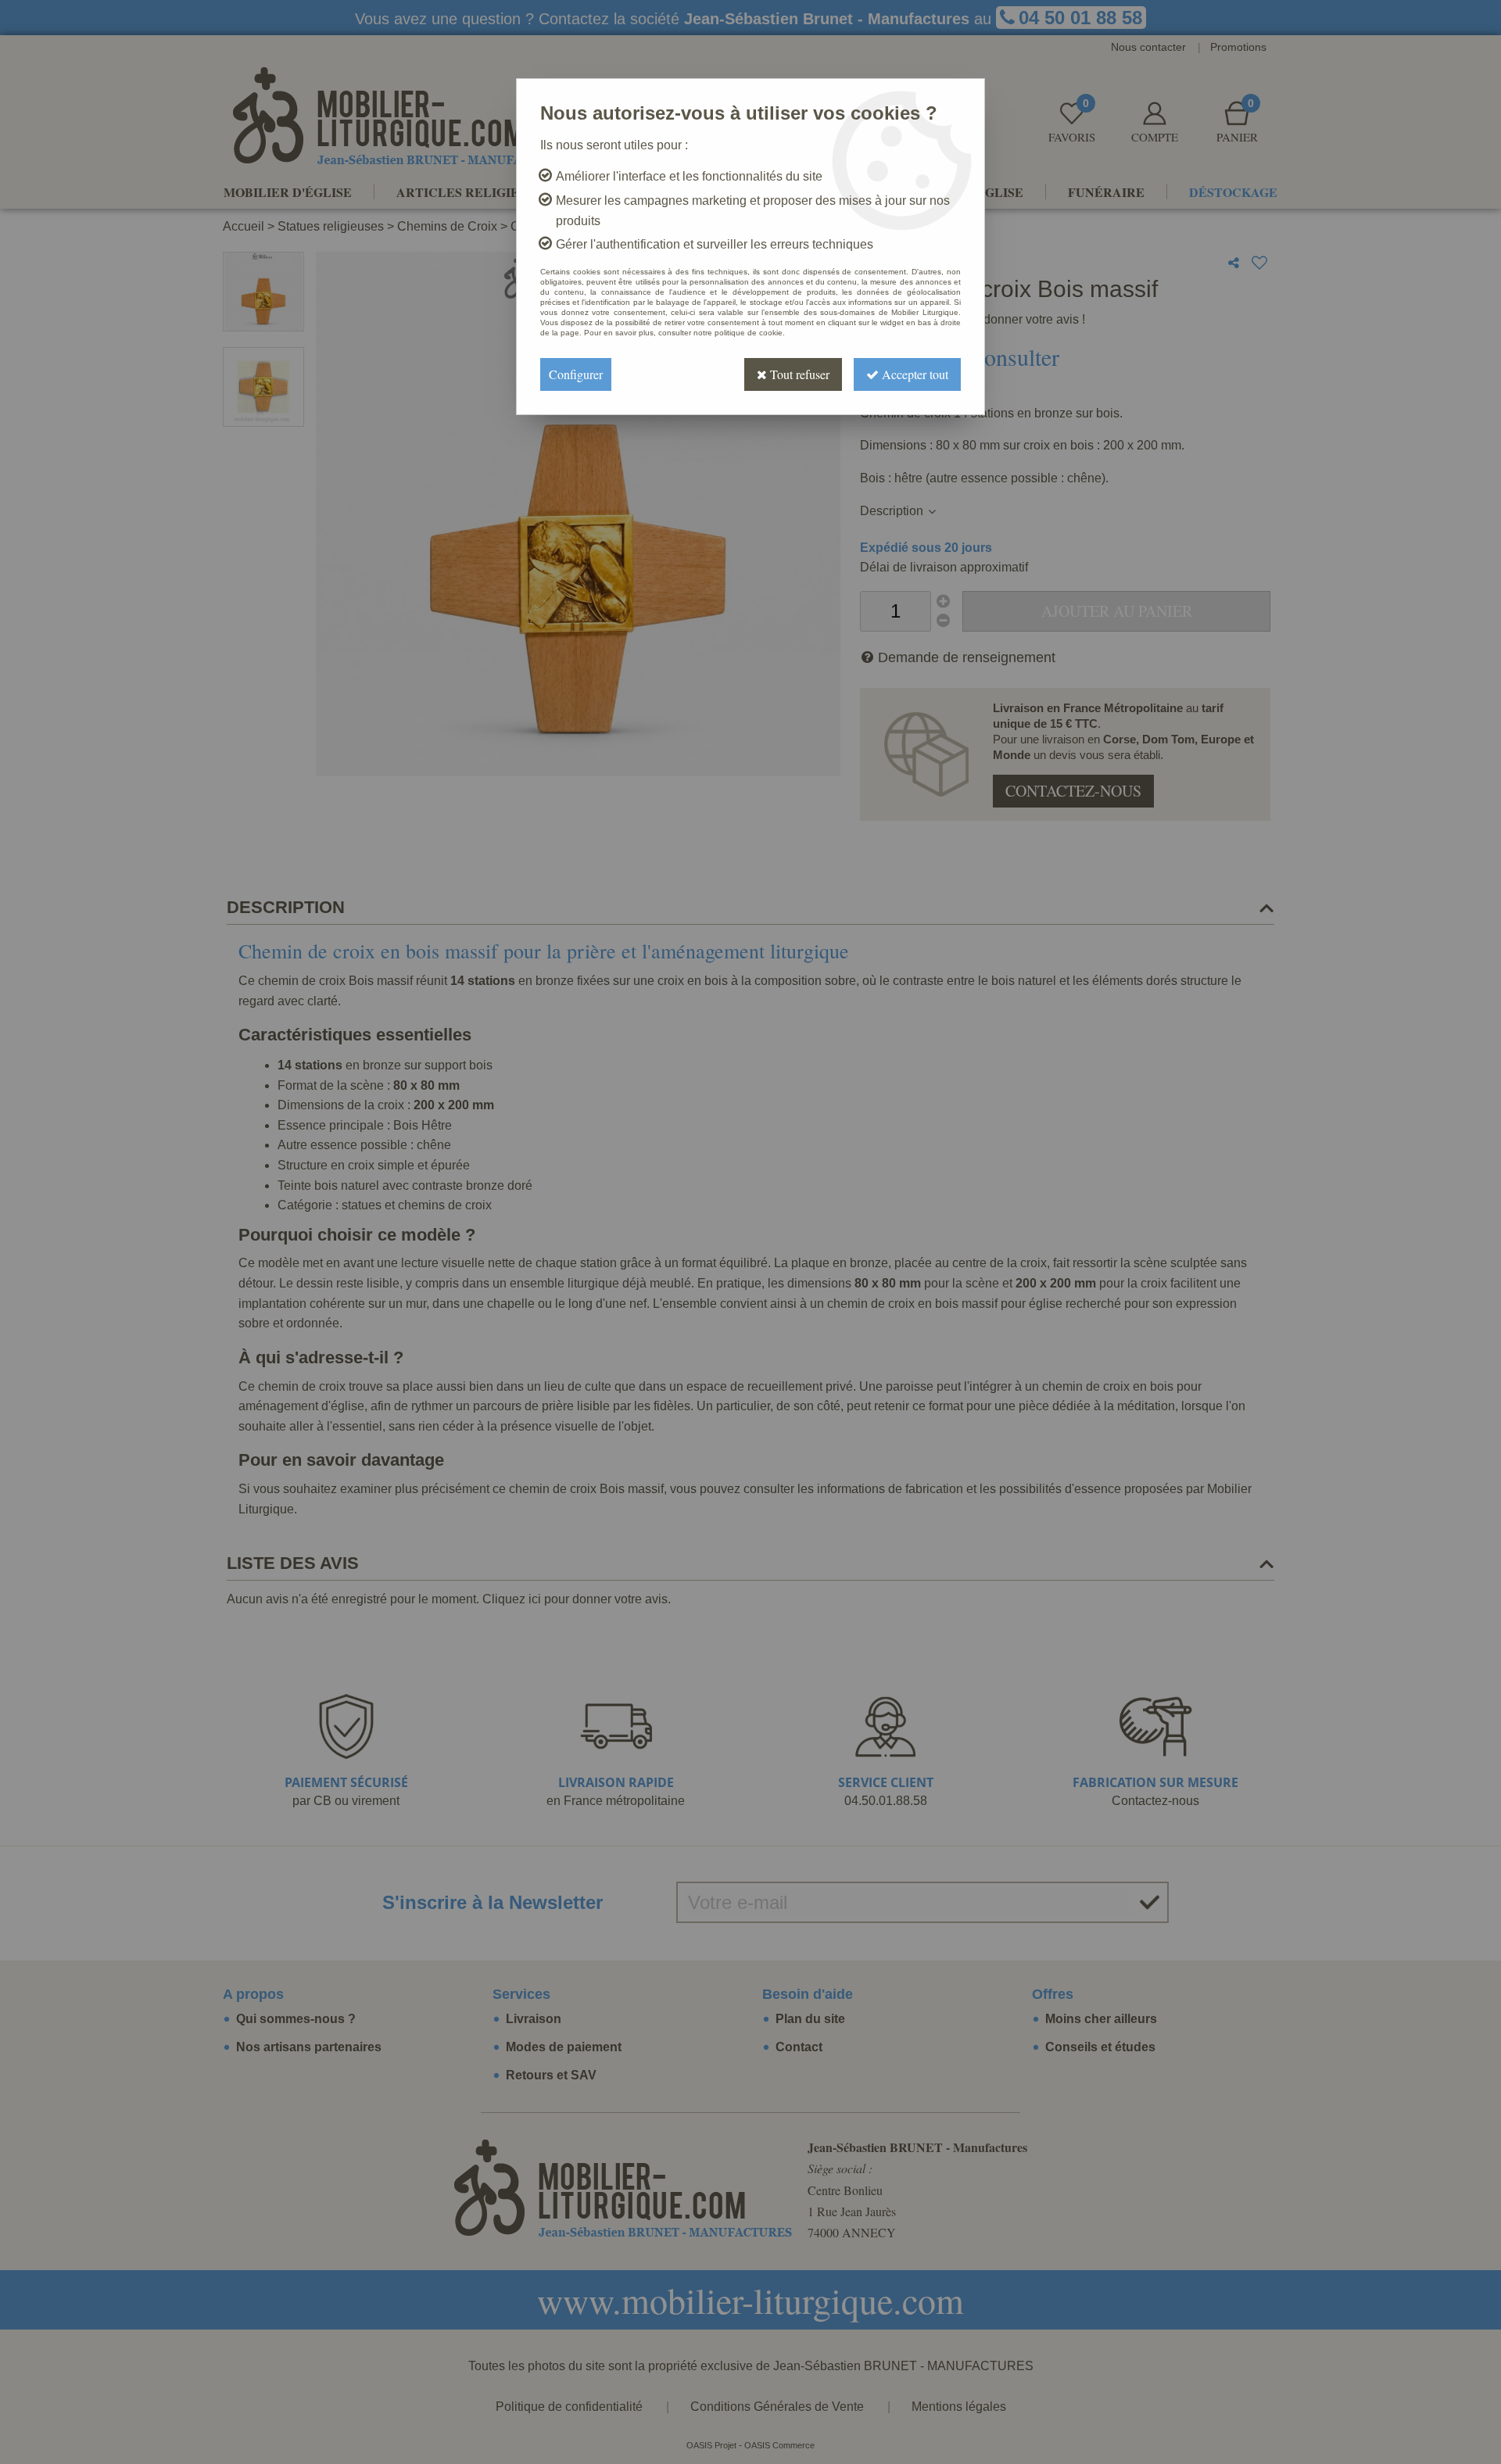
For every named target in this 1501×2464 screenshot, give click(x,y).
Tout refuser (798, 374)
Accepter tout (913, 374)
